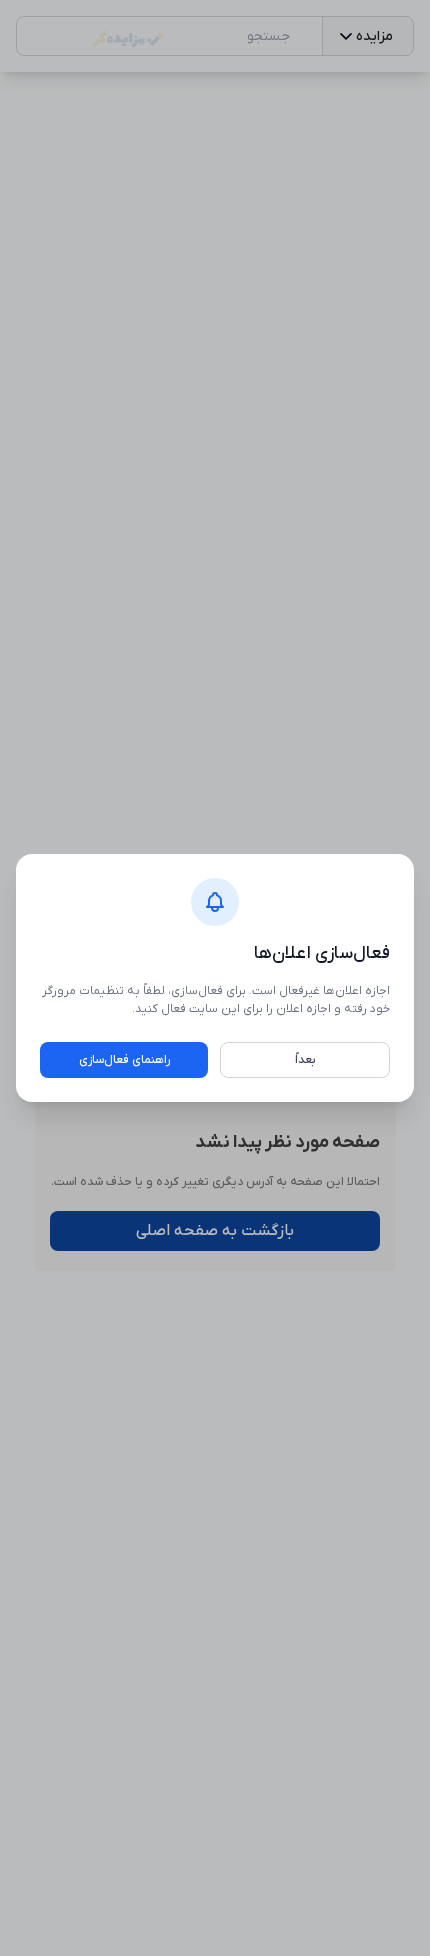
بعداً (305, 1060)
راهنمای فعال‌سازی (124, 1060)
